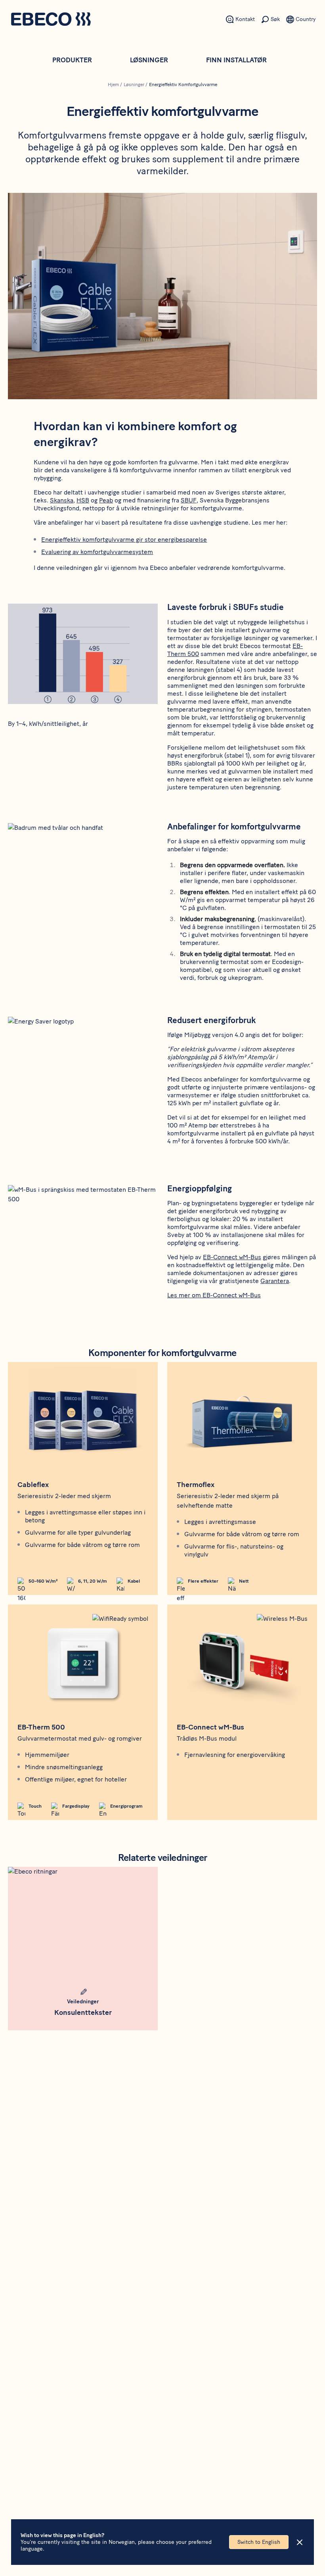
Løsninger (149, 60)
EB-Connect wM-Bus (232, 1257)
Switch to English (259, 2542)
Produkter (72, 60)
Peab (106, 500)
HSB (83, 500)
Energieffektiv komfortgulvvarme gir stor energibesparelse (124, 540)
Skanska (62, 500)
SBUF (189, 500)
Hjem (113, 85)
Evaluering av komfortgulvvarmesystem (97, 552)
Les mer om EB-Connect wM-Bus (214, 1295)
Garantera (275, 1281)
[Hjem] (51, 20)
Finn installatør (236, 60)
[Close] (300, 2542)
